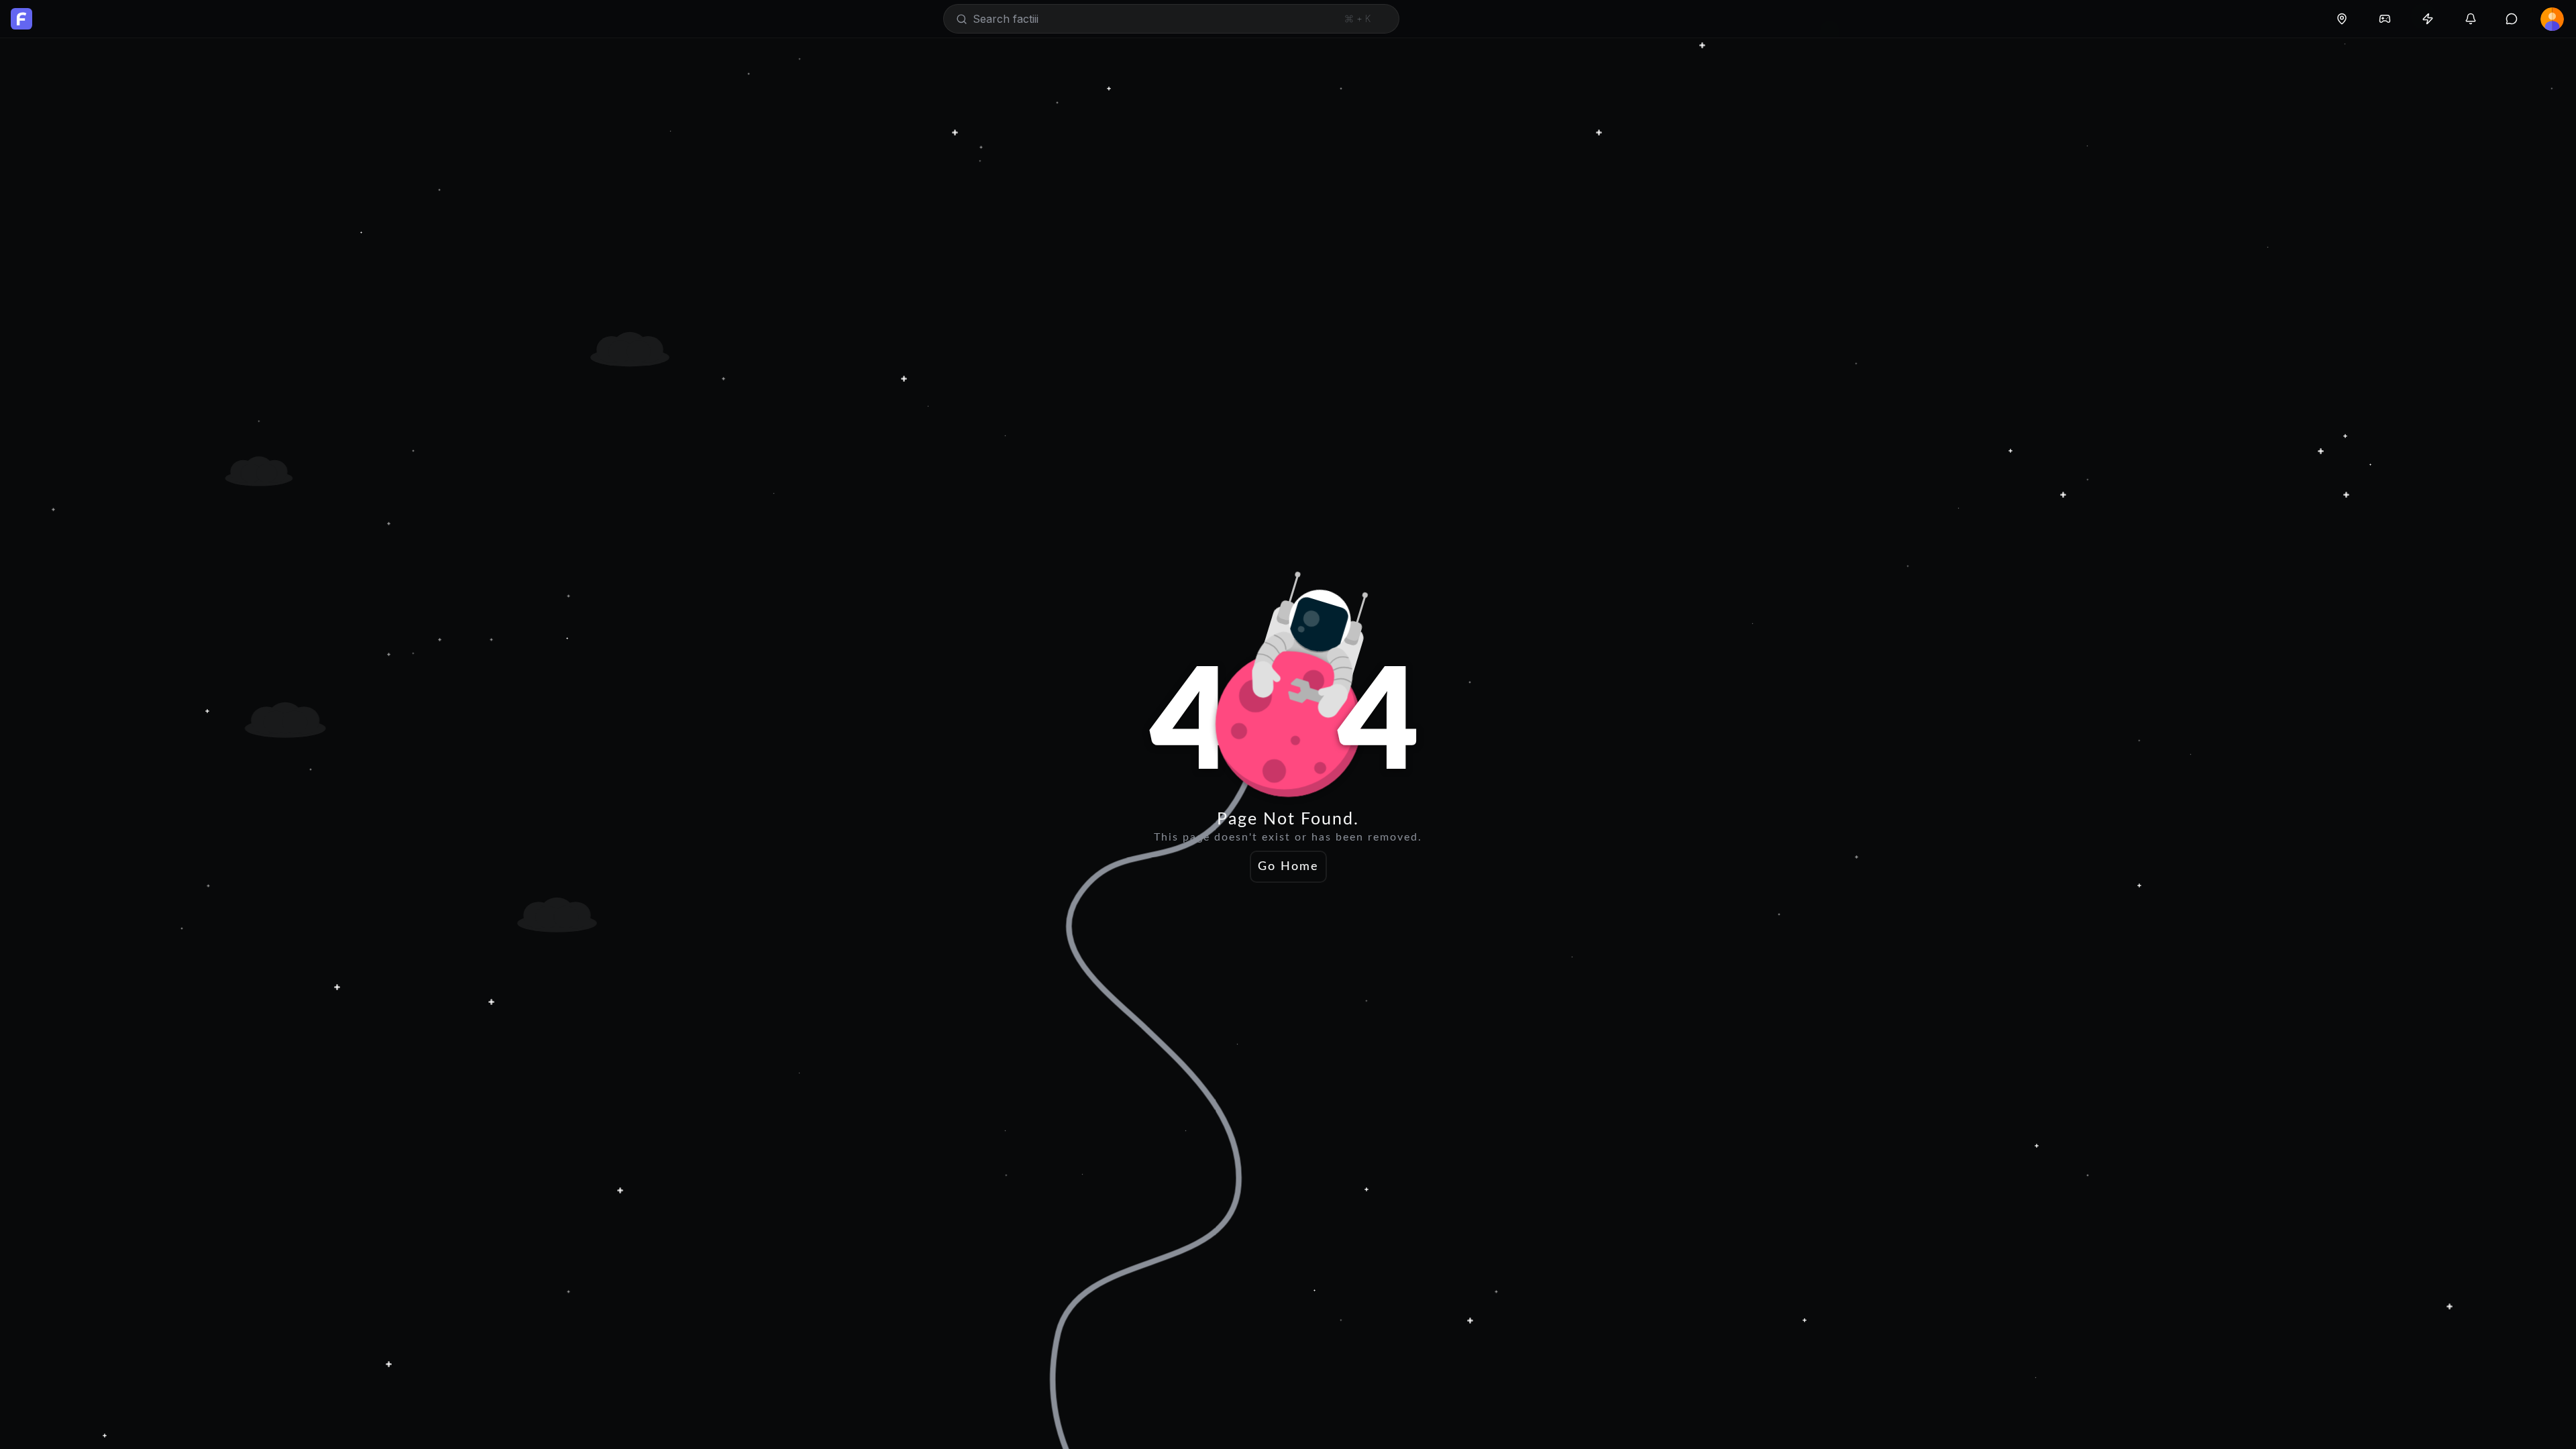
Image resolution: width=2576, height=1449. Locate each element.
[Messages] (2512, 19)
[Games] (2385, 19)
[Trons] (2428, 19)
